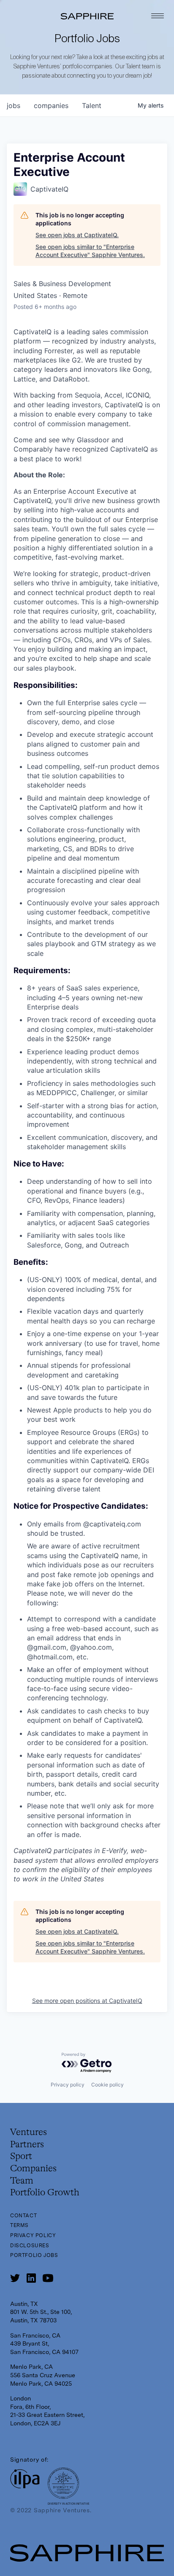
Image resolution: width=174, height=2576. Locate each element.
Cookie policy (107, 2085)
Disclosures (30, 2246)
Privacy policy (68, 2085)
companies (51, 106)
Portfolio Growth (45, 2193)
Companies (33, 2169)
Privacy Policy (33, 2235)
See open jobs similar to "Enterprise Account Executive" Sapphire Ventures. (90, 251)
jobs (14, 106)
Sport (21, 2157)
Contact (23, 2216)
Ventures (29, 2132)
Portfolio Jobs (34, 2255)
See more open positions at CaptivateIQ (87, 2001)
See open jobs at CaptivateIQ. (77, 235)
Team (22, 2181)
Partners (27, 2145)
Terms (19, 2225)
